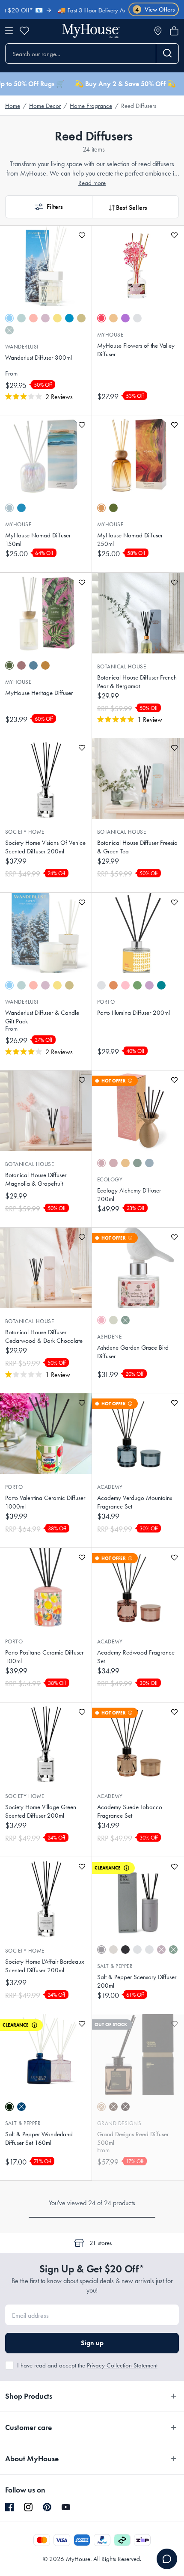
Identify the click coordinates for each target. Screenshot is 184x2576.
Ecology (110, 1179)
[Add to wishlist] (82, 235)
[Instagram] (28, 2507)
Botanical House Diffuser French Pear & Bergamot (137, 682)
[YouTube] (66, 2507)
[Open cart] (174, 31)
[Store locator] (158, 31)
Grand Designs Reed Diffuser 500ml (133, 2138)
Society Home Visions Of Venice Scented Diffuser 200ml (45, 847)
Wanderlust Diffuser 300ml (39, 358)
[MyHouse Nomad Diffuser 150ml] (46, 456)
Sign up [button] (92, 2343)
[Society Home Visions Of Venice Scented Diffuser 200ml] (46, 778)
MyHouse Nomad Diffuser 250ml (130, 540)
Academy (110, 1487)
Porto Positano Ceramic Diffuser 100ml (44, 1657)
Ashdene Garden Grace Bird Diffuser (133, 1352)
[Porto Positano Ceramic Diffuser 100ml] (46, 1588)
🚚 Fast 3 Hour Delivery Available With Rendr (95, 10)
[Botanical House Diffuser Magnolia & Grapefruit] (46, 1111)
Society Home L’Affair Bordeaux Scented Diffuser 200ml (45, 1966)
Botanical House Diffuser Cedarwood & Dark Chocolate (44, 1336)
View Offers (155, 10)
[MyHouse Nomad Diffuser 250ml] (138, 456)
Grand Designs (119, 2123)
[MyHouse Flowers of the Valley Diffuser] (138, 266)
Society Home (25, 832)
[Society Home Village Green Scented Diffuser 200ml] (46, 1743)
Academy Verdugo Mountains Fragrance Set (135, 1502)
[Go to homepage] (91, 31)
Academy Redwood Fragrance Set (136, 1657)
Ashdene (109, 1337)
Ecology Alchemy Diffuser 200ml (129, 1195)
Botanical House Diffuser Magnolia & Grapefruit (36, 1179)
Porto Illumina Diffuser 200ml (134, 1013)
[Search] (168, 54)
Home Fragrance (91, 106)
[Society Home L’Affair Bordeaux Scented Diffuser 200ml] (46, 1897)
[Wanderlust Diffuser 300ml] (46, 266)
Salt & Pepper (115, 1966)
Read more (92, 183)
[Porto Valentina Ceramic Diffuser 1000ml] (46, 1434)
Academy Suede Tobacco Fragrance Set (130, 1811)
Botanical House (122, 666)
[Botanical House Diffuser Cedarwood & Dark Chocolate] (46, 1268)
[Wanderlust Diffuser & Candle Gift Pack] (46, 933)
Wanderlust (22, 347)
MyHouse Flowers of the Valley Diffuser (136, 350)
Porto (106, 1002)
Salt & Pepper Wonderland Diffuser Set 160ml (39, 2138)
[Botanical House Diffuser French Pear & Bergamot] (138, 613)
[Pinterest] (47, 2507)
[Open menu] (9, 31)
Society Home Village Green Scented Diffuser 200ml (41, 1811)
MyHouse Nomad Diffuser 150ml (38, 540)
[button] (49, 207)
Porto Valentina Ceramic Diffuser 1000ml (45, 1502)
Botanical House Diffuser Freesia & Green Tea (137, 847)
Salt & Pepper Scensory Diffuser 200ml (137, 1981)
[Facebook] (9, 2507)
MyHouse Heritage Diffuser (39, 693)
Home (13, 106)
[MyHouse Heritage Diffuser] (46, 613)
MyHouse (110, 335)
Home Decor (45, 106)
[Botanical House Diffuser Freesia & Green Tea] (138, 778)
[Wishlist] (24, 31)
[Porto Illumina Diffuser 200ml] (138, 933)
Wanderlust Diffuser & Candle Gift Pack (42, 1017)
